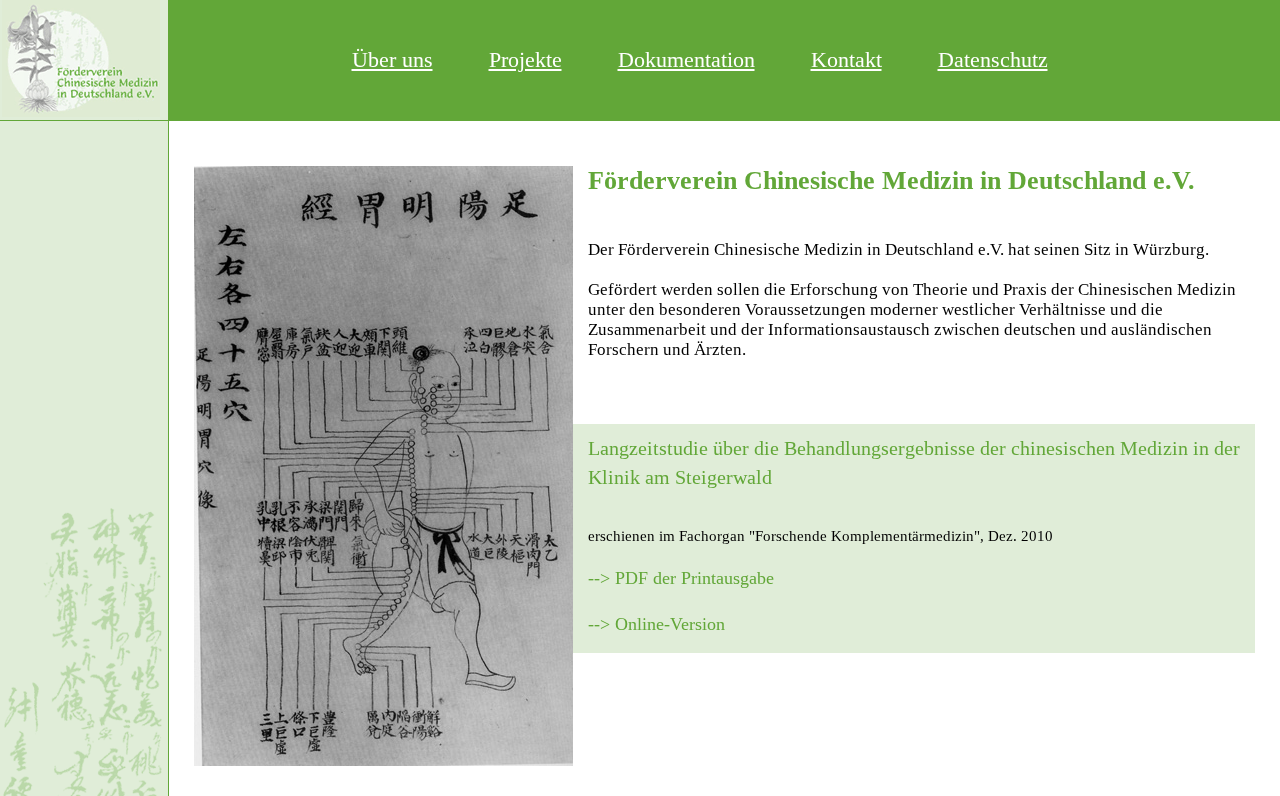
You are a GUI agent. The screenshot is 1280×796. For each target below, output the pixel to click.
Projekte (525, 59)
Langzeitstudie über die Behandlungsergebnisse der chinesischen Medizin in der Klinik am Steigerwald (914, 462)
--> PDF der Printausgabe (681, 578)
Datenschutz (993, 59)
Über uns (392, 59)
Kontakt (846, 59)
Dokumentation (686, 59)
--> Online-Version (656, 624)
